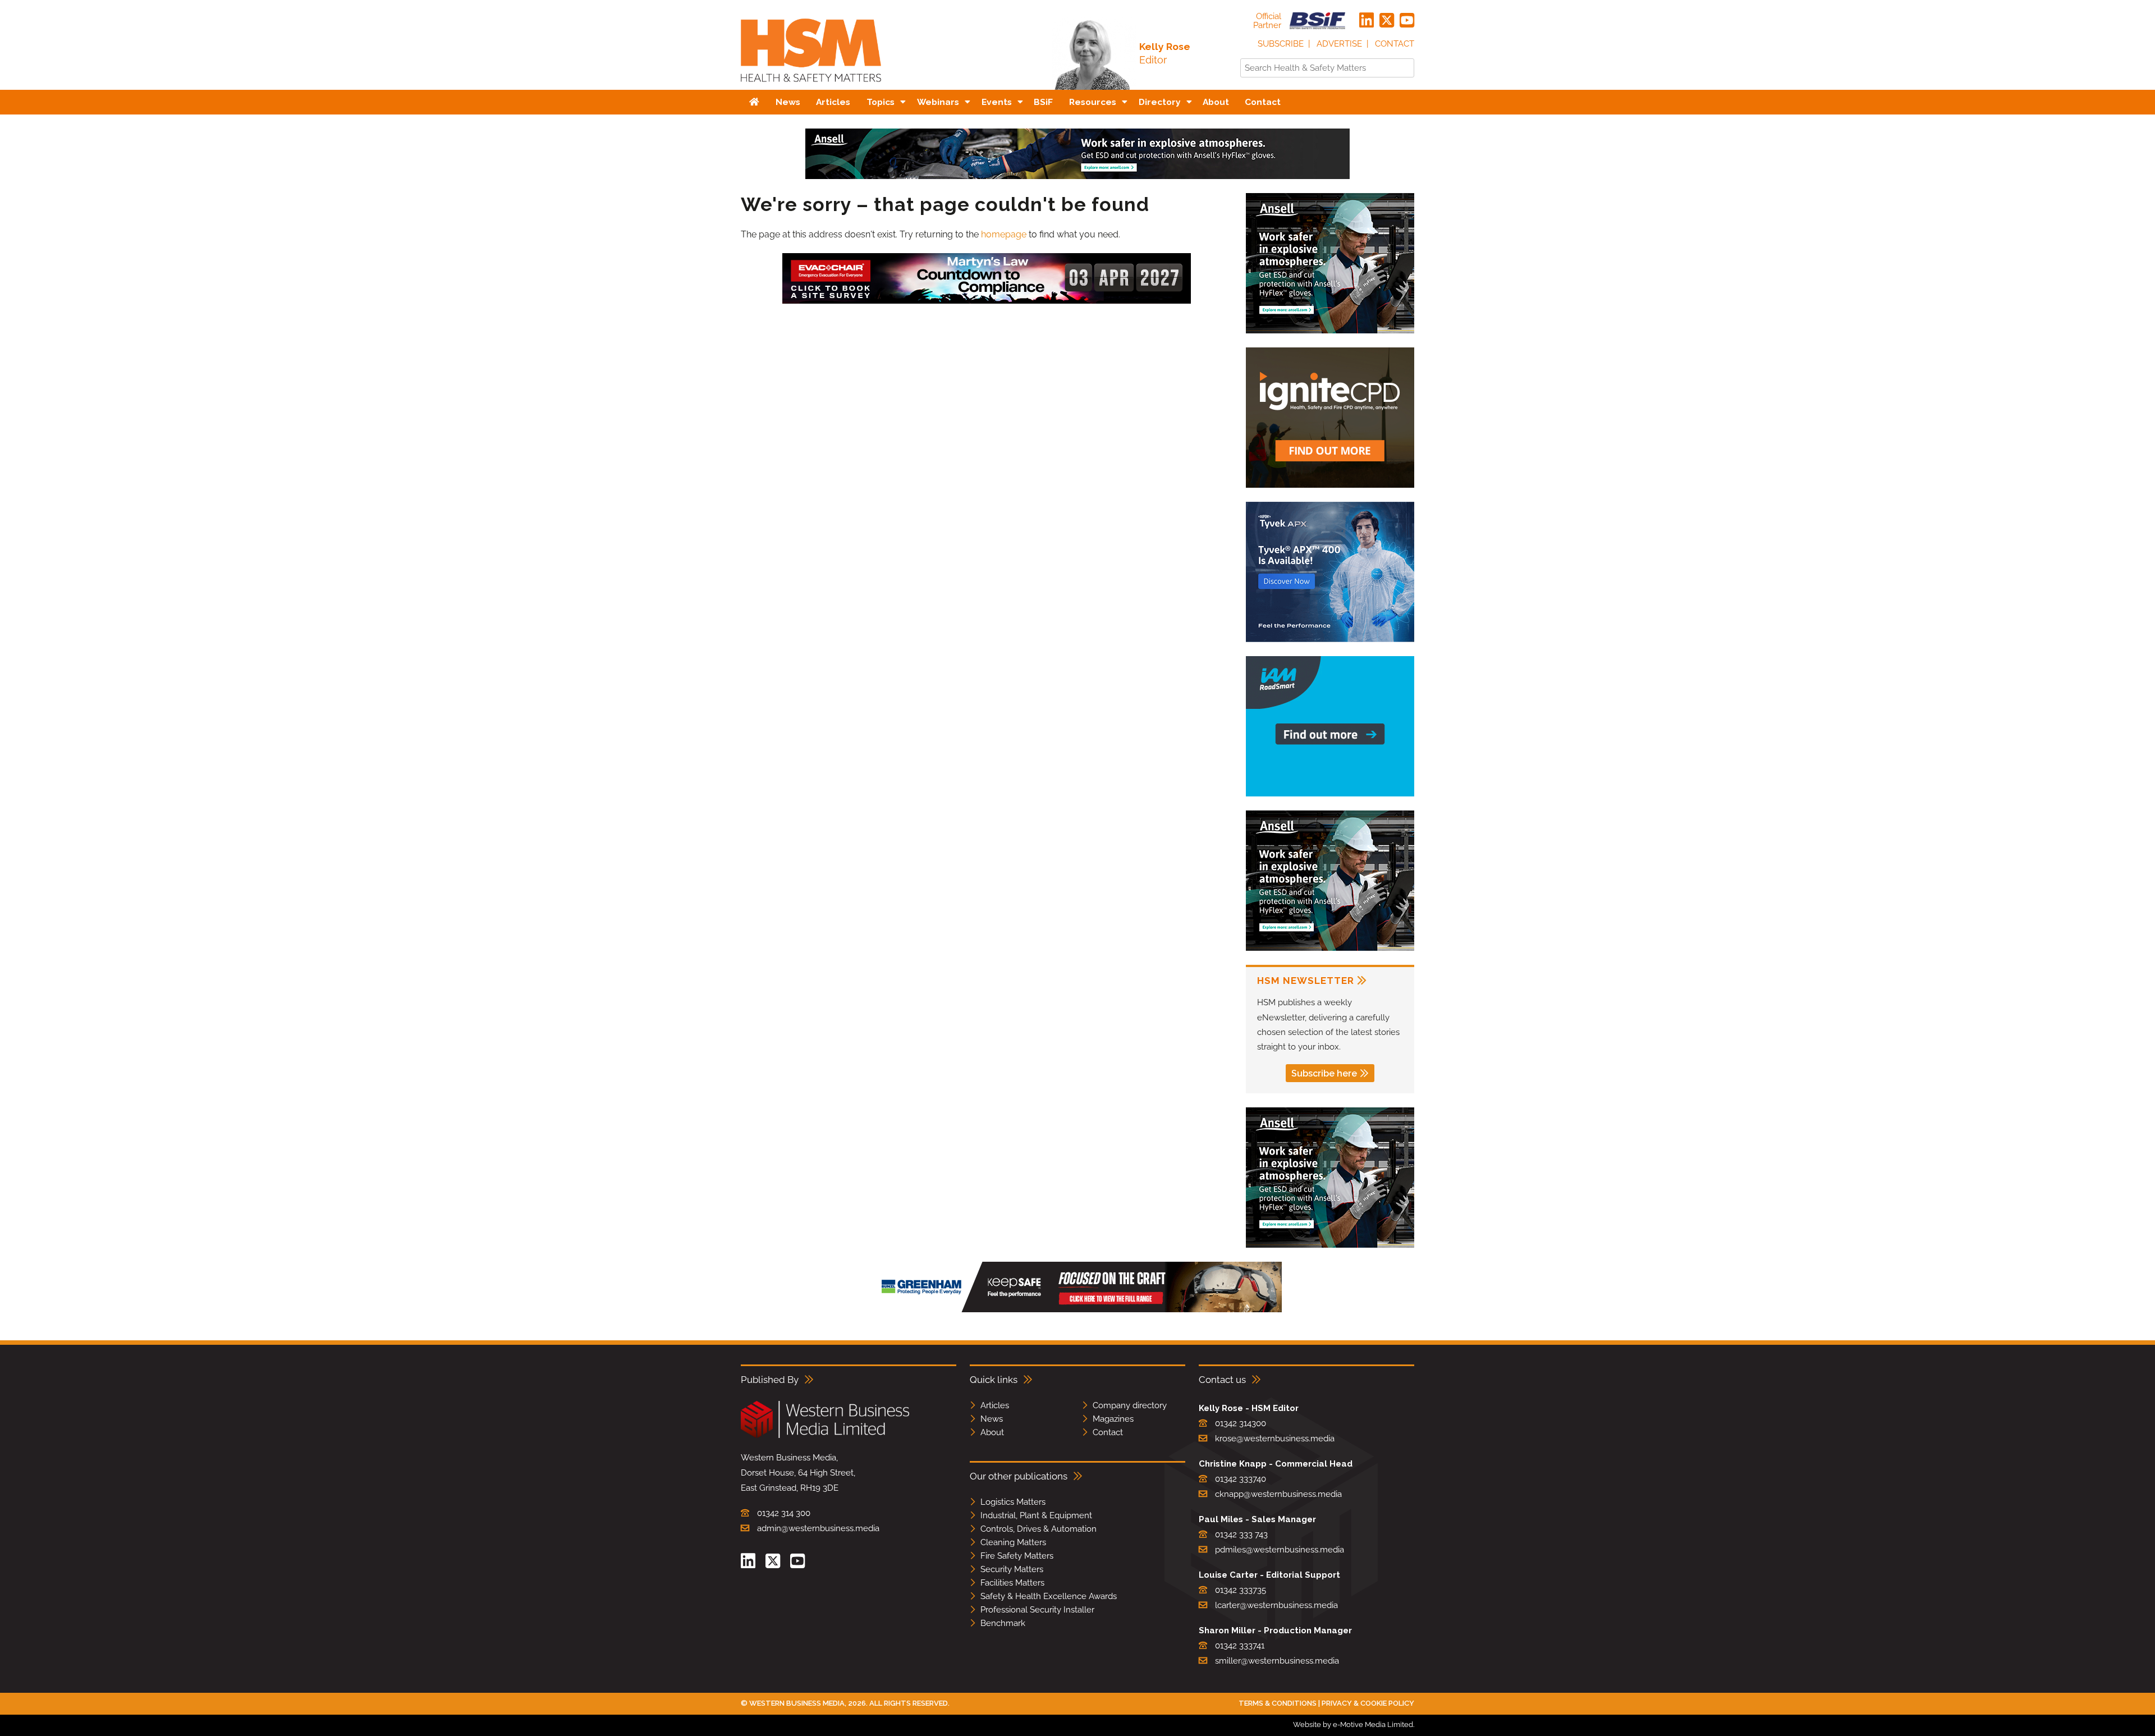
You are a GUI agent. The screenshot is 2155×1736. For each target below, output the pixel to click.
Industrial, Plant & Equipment (1036, 1515)
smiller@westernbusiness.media (1277, 1661)
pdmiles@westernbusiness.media (1280, 1550)
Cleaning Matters (1013, 1542)
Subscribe (1281, 44)
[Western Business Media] (825, 1436)
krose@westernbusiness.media (1275, 1439)
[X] (1387, 21)
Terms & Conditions (1278, 1703)
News (992, 1419)
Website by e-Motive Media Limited (1353, 1724)
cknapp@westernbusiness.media (1278, 1494)
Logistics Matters (1013, 1502)
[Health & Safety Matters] (811, 86)
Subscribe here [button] (1324, 1073)
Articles (995, 1405)
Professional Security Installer (1037, 1610)
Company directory (1130, 1405)
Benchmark (1003, 1623)
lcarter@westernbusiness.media (1276, 1605)
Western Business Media (797, 1703)
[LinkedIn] (1367, 21)
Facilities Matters (1012, 1583)
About (992, 1432)
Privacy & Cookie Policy (1368, 1703)
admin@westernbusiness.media (818, 1528)
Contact (1395, 44)
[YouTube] (1407, 21)
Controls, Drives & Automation (1038, 1529)
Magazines (1113, 1419)
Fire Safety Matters (1017, 1556)
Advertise (1339, 44)
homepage (1004, 234)
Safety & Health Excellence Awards (1049, 1596)
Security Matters (1012, 1569)
